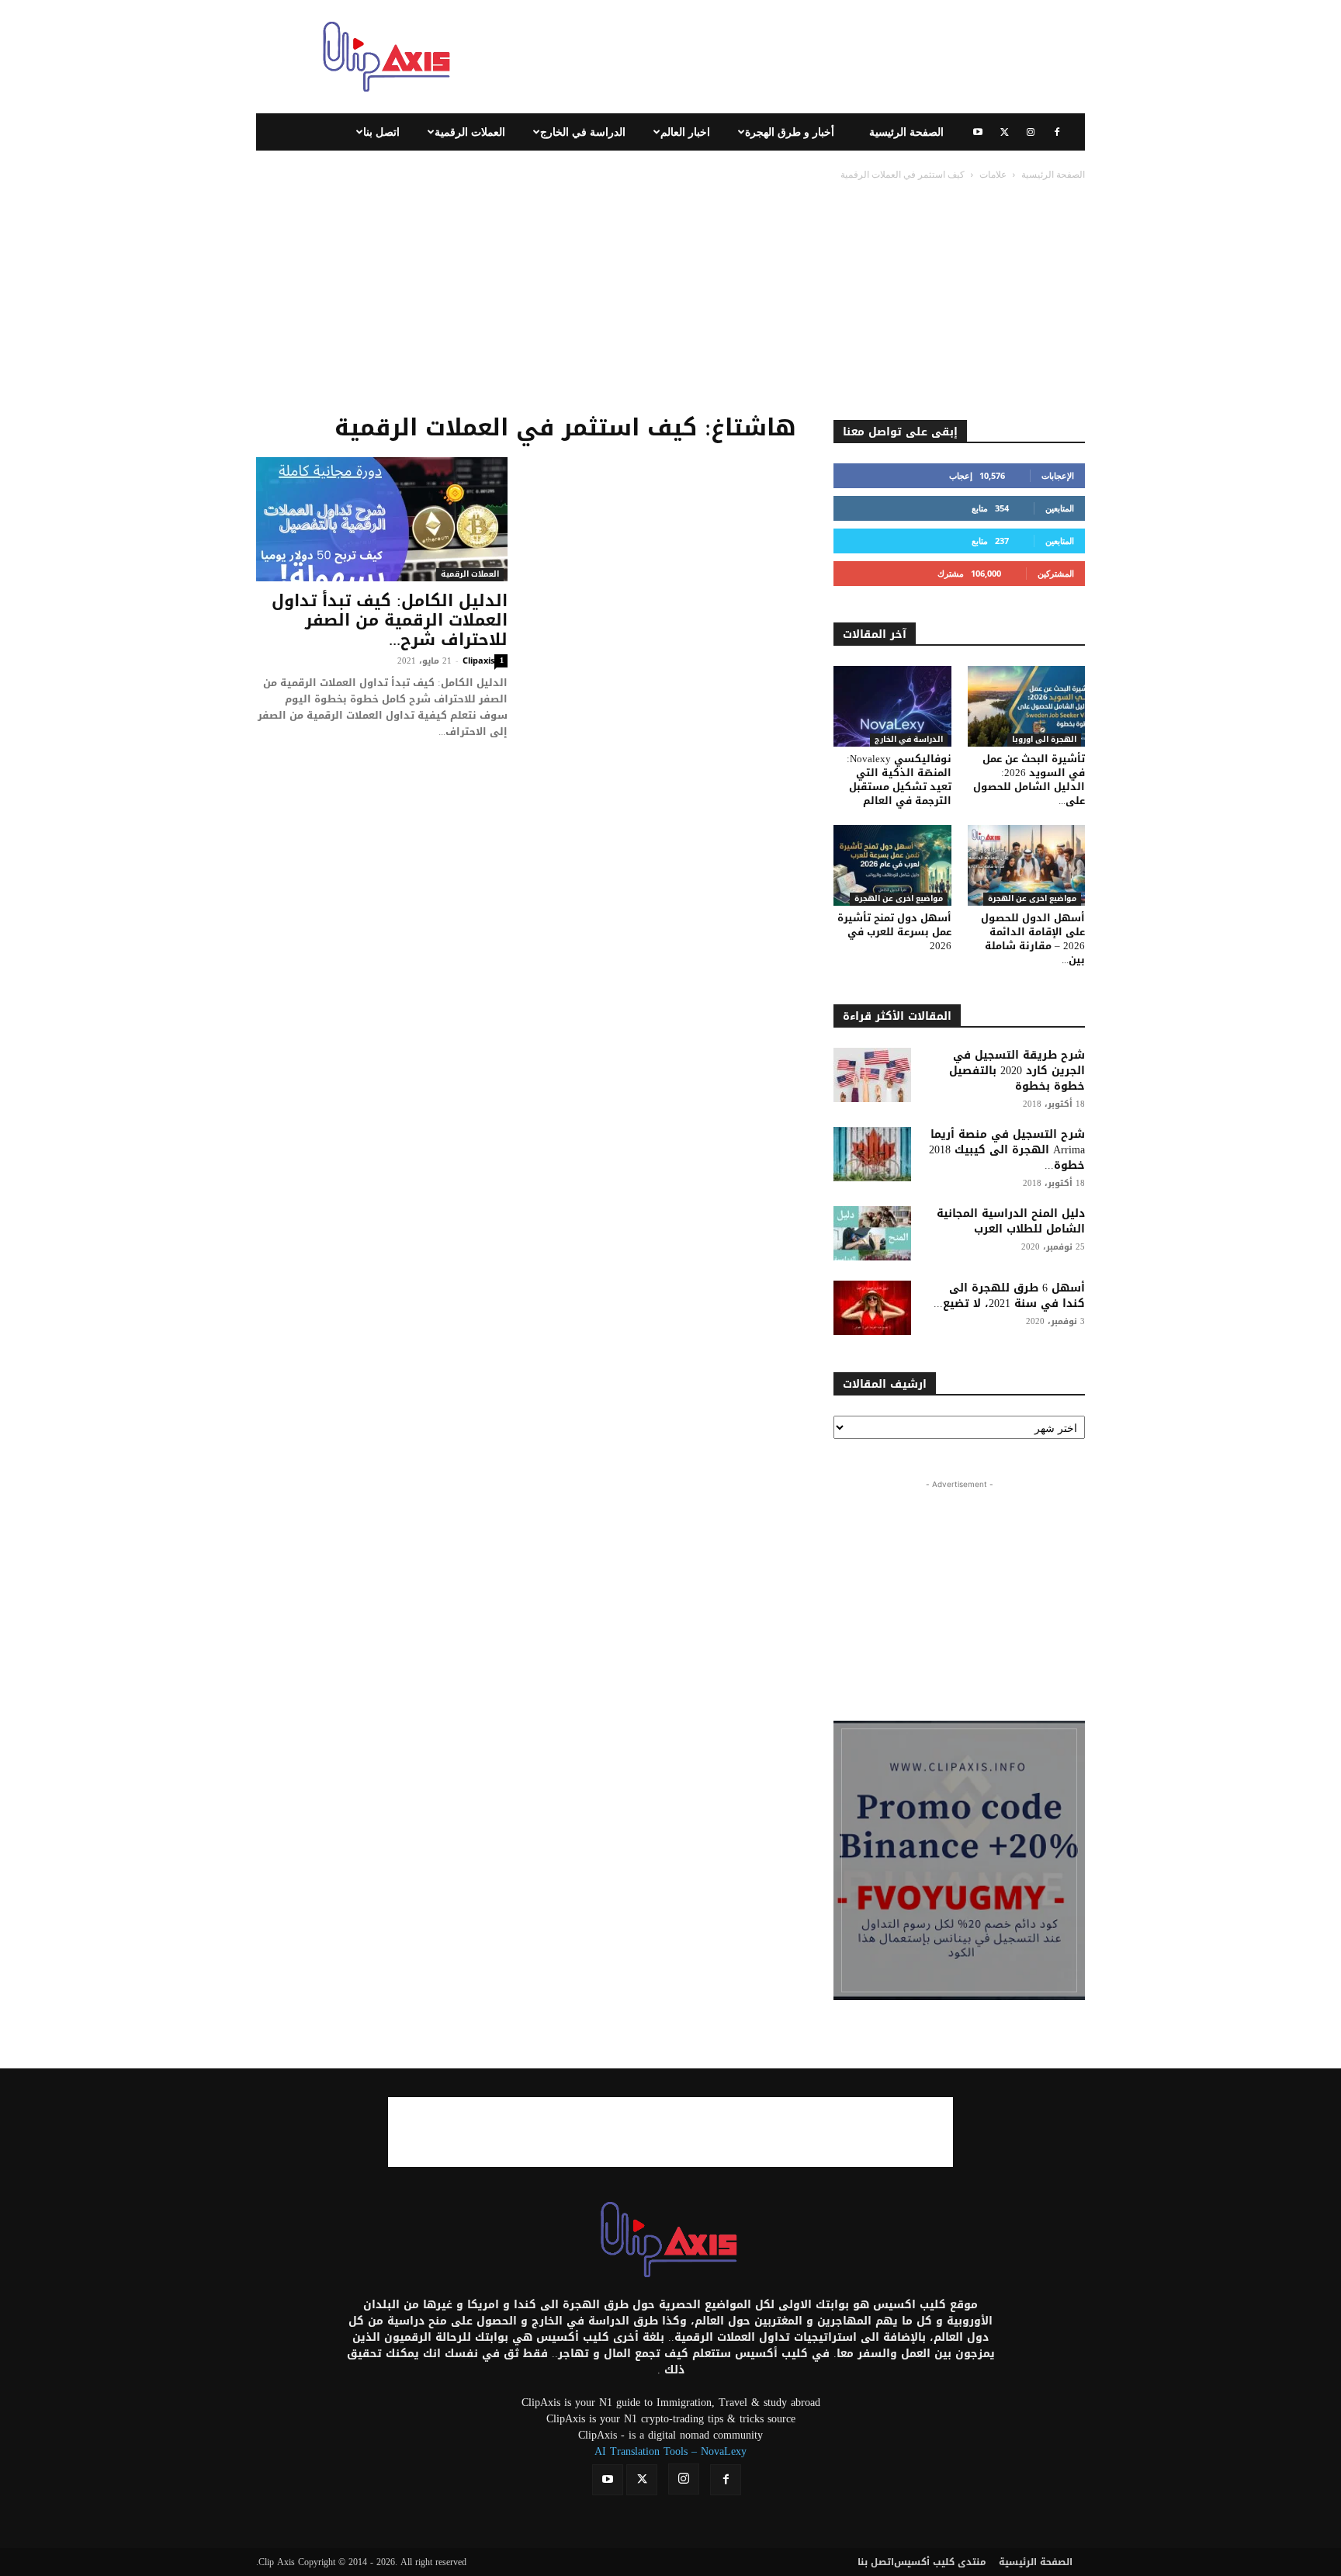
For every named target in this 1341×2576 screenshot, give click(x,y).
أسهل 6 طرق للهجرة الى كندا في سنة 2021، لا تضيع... (1009, 1296)
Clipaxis (478, 660)
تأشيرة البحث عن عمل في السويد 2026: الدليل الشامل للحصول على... (1029, 780)
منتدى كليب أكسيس (940, 2562)
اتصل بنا (381, 132)
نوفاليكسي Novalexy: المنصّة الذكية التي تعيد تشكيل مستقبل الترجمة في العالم (899, 780)
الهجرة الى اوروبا (1044, 740)
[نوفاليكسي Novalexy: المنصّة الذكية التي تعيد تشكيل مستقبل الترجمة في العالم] (892, 706)
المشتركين (1056, 573)
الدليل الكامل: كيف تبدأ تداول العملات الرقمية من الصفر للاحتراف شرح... (390, 620)
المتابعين (1060, 508)
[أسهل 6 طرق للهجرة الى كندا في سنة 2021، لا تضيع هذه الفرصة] (872, 1308)
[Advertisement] (802, 57)
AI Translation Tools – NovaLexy (670, 2451)
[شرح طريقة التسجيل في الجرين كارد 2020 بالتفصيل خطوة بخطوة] (872, 1075)
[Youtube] (978, 132)
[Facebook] (1057, 132)
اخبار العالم (685, 132)
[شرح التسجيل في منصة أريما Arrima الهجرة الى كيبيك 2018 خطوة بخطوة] (872, 1154)
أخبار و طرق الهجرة (790, 132)
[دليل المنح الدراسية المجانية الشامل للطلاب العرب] (872, 1233)
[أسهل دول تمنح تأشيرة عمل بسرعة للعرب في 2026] (892, 865)
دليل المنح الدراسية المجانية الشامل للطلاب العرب (1011, 1221)
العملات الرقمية (470, 132)
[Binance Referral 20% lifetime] (959, 1860)
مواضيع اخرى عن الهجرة (899, 899)
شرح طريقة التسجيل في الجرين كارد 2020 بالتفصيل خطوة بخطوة (1017, 1071)
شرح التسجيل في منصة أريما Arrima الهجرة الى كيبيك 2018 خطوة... (1007, 1150)
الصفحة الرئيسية (906, 132)
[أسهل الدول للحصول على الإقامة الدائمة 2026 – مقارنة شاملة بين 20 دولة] (1027, 865)
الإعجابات (1058, 475)
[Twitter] (1004, 132)
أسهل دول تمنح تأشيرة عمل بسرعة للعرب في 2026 (894, 932)
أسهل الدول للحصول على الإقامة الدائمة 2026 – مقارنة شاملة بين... (1033, 939)
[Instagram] (1031, 132)
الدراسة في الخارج (583, 132)
